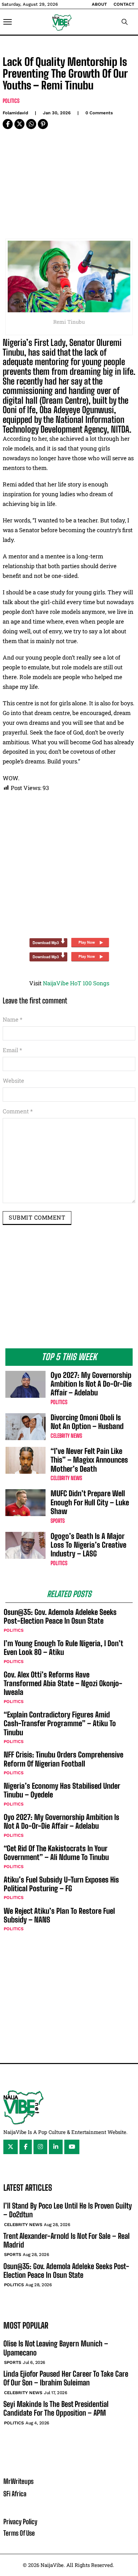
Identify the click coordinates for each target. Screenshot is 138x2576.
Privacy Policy (20, 2522)
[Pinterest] (43, 124)
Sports (58, 1521)
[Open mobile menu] (8, 22)
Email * (12, 1050)
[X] (19, 124)
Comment (18, 1111)
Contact (124, 4)
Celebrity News (66, 1436)
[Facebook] (8, 124)
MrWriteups (18, 2481)
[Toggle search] (125, 22)
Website (13, 1081)
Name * (13, 1019)
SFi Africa (15, 2494)
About (99, 4)
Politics (11, 101)
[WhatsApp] (31, 124)
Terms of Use (19, 2533)
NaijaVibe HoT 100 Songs (76, 983)
